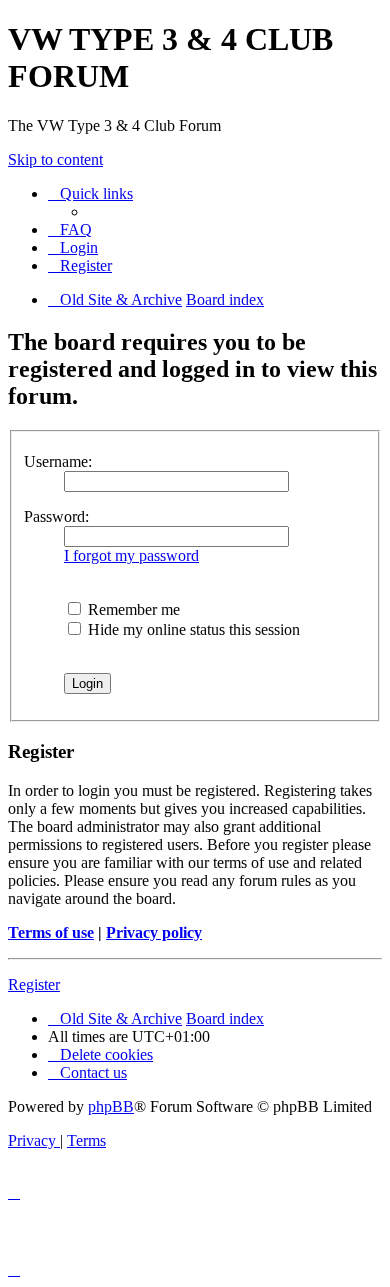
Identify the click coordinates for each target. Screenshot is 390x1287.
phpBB (111, 1106)
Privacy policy (154, 932)
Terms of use (51, 932)
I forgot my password (131, 555)
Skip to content (55, 159)
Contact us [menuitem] (93, 1072)
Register (34, 984)
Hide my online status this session (192, 629)
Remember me (132, 609)
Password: (56, 516)
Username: (58, 461)
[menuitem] (70, 229)
